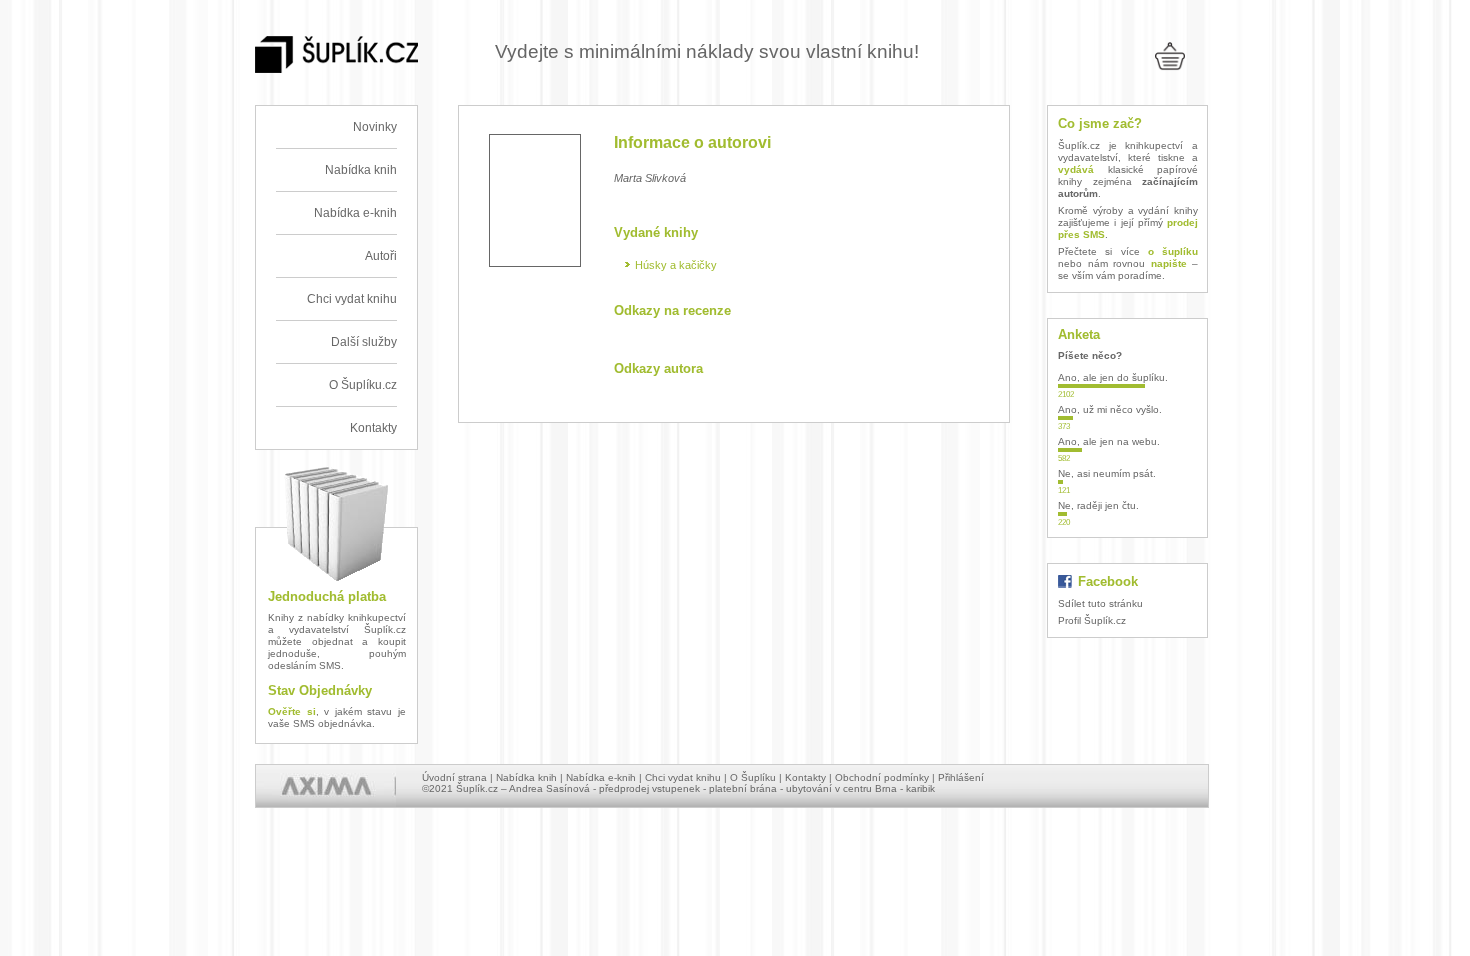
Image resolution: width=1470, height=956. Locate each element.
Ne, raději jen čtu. (1098, 505)
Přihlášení (961, 777)
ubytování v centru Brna (841, 788)
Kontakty (373, 428)
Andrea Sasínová (549, 788)
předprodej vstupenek (649, 788)
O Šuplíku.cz (363, 385)
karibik (920, 788)
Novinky (375, 127)
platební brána (743, 788)
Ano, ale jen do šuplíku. (1113, 377)
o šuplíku (1173, 251)
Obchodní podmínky (882, 777)
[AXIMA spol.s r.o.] (326, 786)
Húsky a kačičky (676, 265)
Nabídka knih (361, 170)
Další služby (364, 342)
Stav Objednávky (320, 690)
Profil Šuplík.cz (1092, 620)
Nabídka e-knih (355, 213)
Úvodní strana (454, 777)
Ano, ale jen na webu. (1109, 441)
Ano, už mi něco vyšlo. (1110, 409)
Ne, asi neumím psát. (1107, 473)
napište (1169, 263)
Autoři (381, 256)
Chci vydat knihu (352, 299)
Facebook (1108, 581)
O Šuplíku (753, 777)
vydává (1076, 169)
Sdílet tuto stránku (1100, 603)
